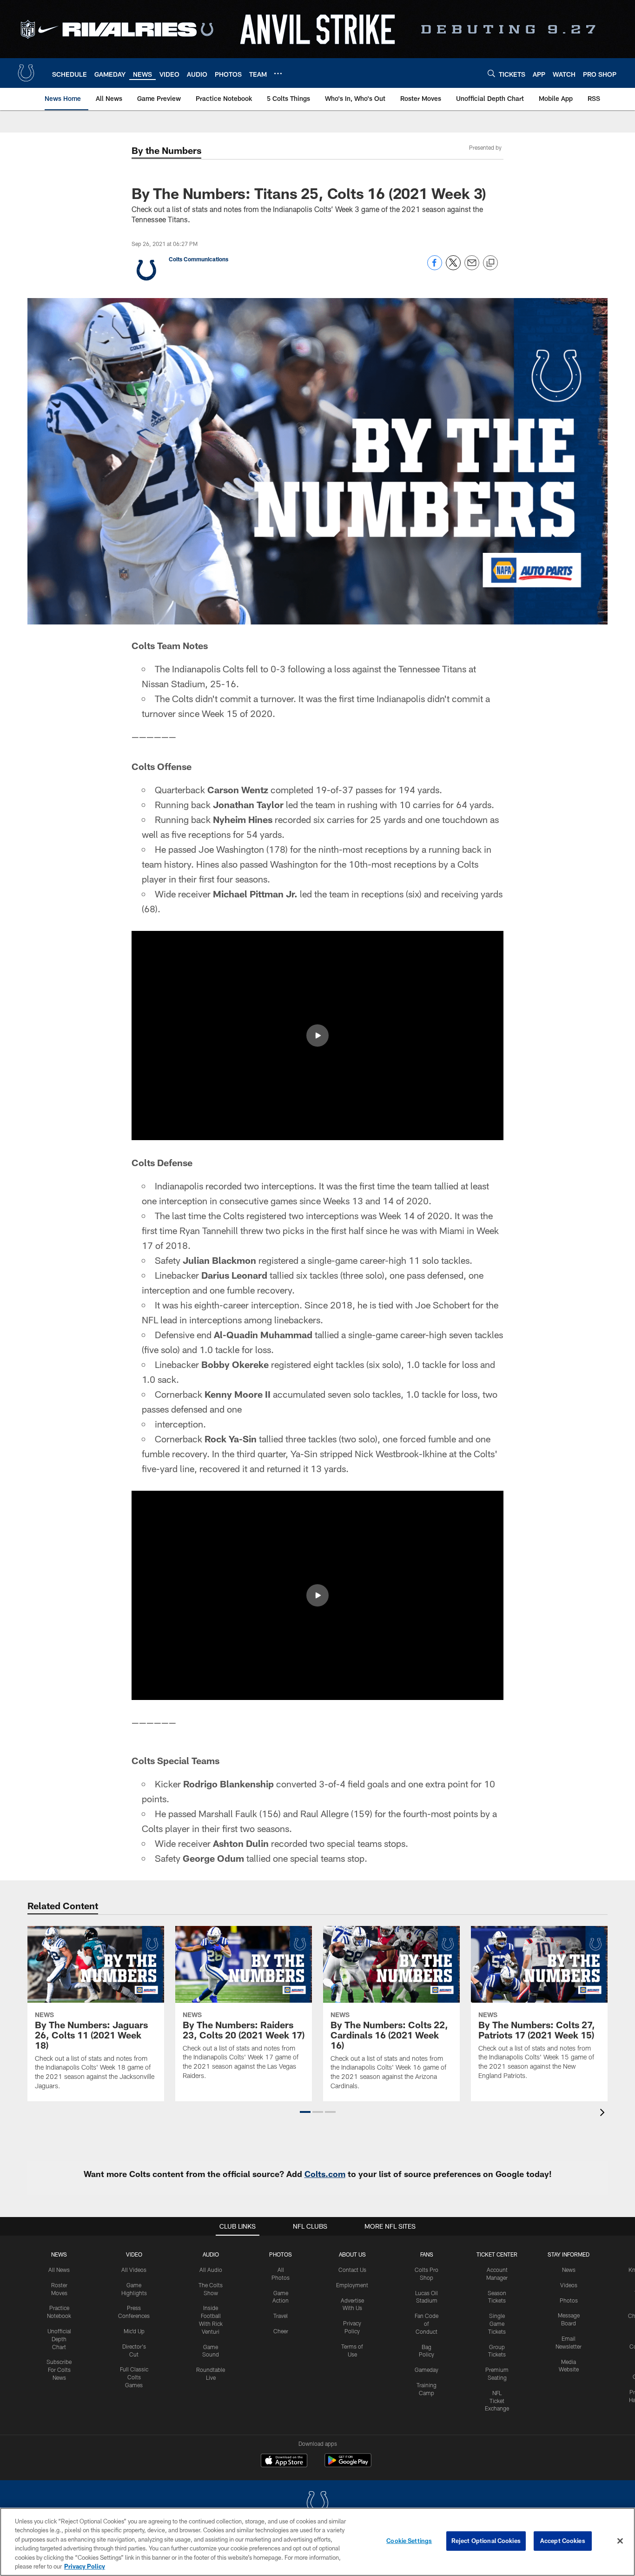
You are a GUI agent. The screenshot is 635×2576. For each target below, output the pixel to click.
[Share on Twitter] (453, 268)
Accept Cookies (563, 2541)
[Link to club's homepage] (26, 73)
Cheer (281, 2331)
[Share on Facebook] (435, 268)
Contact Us (352, 2270)
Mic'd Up (134, 2331)
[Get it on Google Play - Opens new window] (348, 2465)
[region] (317, 2542)
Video (134, 2254)
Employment (352, 2285)
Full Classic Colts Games (134, 2377)
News (59, 2254)
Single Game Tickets (497, 2324)
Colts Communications (198, 259)
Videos (569, 2285)
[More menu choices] (278, 73)
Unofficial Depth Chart (59, 2339)
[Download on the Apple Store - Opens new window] (284, 2462)
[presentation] (604, 2114)
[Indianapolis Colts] (317, 2504)
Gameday (427, 2370)
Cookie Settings (409, 2541)
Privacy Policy (85, 2566)
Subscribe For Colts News (59, 2370)
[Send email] (472, 268)
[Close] (620, 2541)
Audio (211, 2254)
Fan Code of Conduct (427, 2324)
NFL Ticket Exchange (497, 2401)
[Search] (491, 73)
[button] (317, 1036)
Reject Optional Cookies (486, 2541)
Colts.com (325, 2174)
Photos (281, 2254)
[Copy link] (490, 263)
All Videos (134, 2270)
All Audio (211, 2270)
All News (59, 2270)
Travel (281, 2316)
